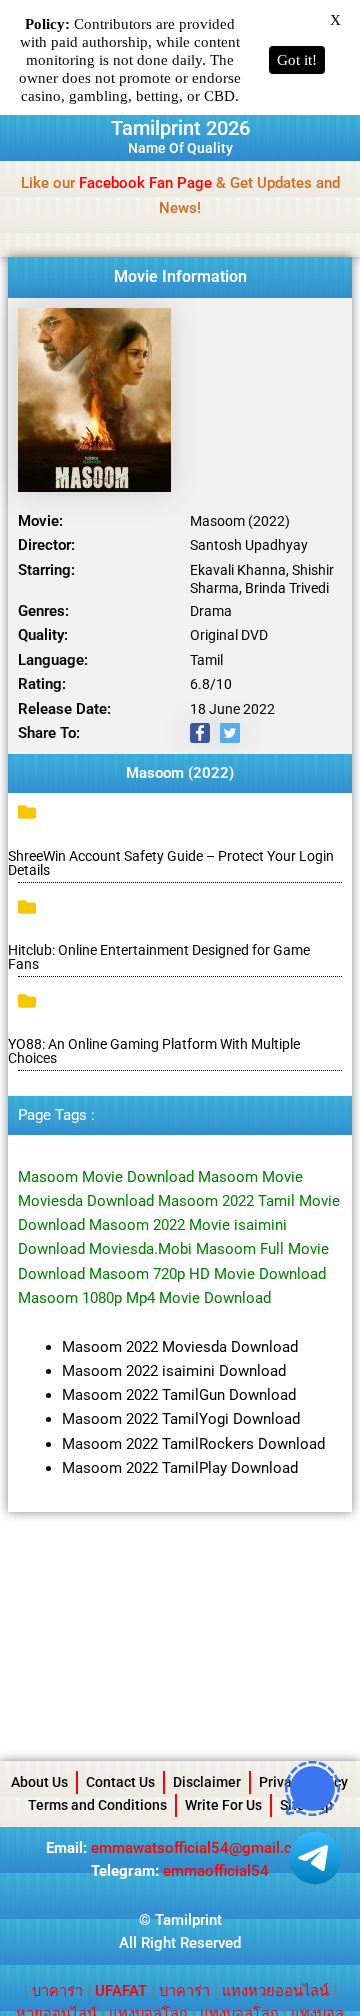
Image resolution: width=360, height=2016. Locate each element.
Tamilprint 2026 (180, 128)
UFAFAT (121, 1991)
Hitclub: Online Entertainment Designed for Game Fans (159, 957)
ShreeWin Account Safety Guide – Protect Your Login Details (171, 863)
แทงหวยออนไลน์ (275, 1991)
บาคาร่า (57, 1991)
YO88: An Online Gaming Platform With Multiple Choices (154, 1051)
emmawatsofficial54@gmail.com (202, 1848)
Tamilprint (188, 1920)
